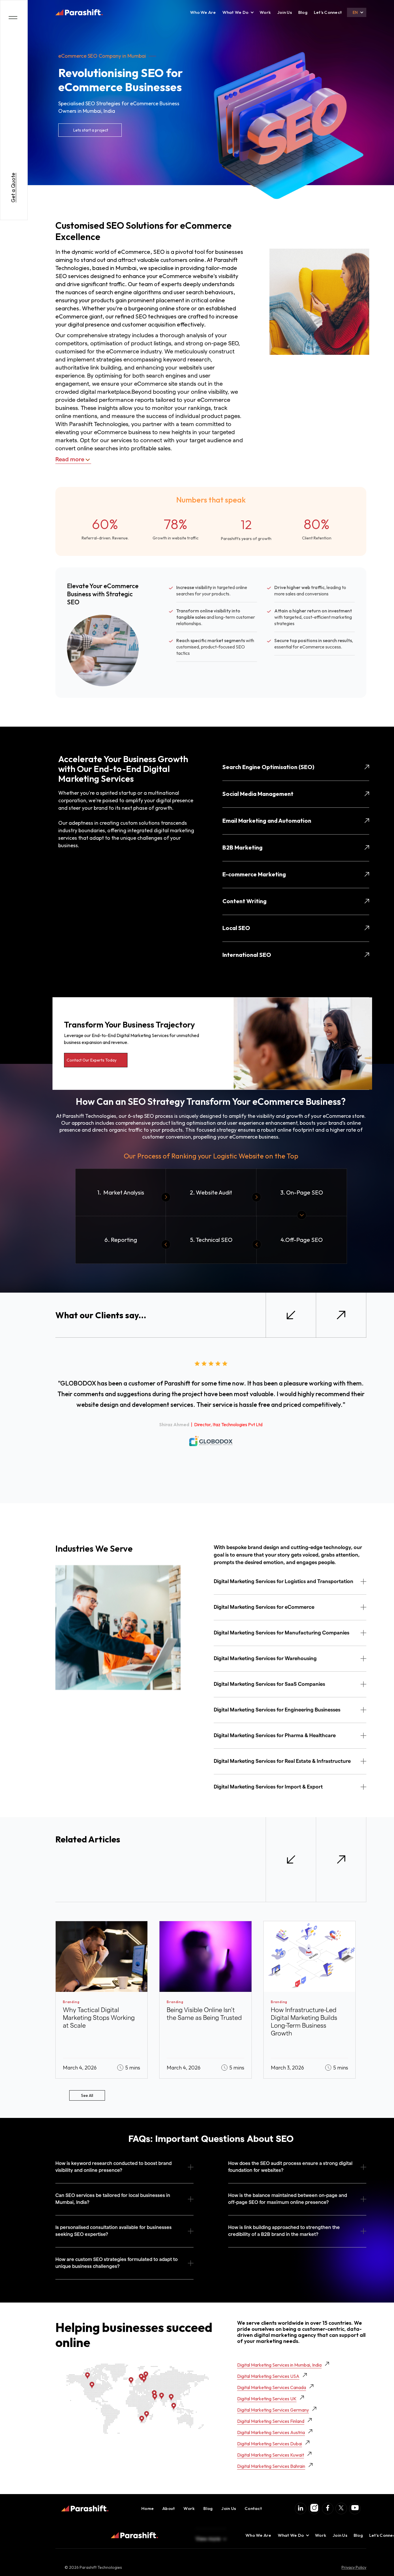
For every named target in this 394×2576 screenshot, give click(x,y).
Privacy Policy (354, 2567)
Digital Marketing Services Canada (272, 2387)
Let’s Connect (328, 12)
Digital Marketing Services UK (267, 2399)
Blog (303, 12)
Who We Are (203, 12)
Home (148, 2508)
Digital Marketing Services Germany (273, 2410)
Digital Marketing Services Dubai (270, 2444)
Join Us (285, 12)
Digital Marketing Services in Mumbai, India (279, 2365)
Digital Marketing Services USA (268, 2376)
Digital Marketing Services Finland (271, 2421)
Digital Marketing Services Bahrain (271, 2466)
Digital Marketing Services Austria (271, 2432)
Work (265, 12)
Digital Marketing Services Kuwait (271, 2455)
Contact (253, 2508)
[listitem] (102, 2000)
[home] (79, 12)
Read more (70, 460)
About (169, 2508)
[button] (236, 12)
